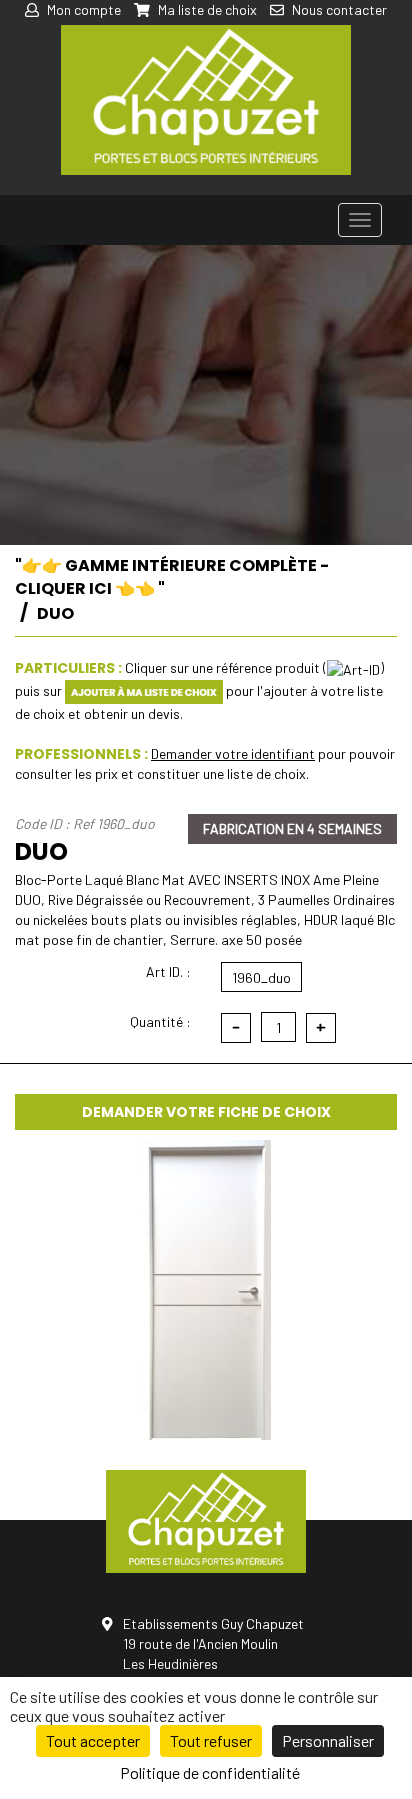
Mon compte (82, 9)
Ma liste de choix (206, 9)
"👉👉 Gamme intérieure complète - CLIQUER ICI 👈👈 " (172, 577)
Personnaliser (328, 1740)
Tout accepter (93, 1740)
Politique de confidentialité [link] (210, 1772)
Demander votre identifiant (233, 753)
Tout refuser (211, 1740)
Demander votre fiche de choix (206, 1112)
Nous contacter (338, 9)
